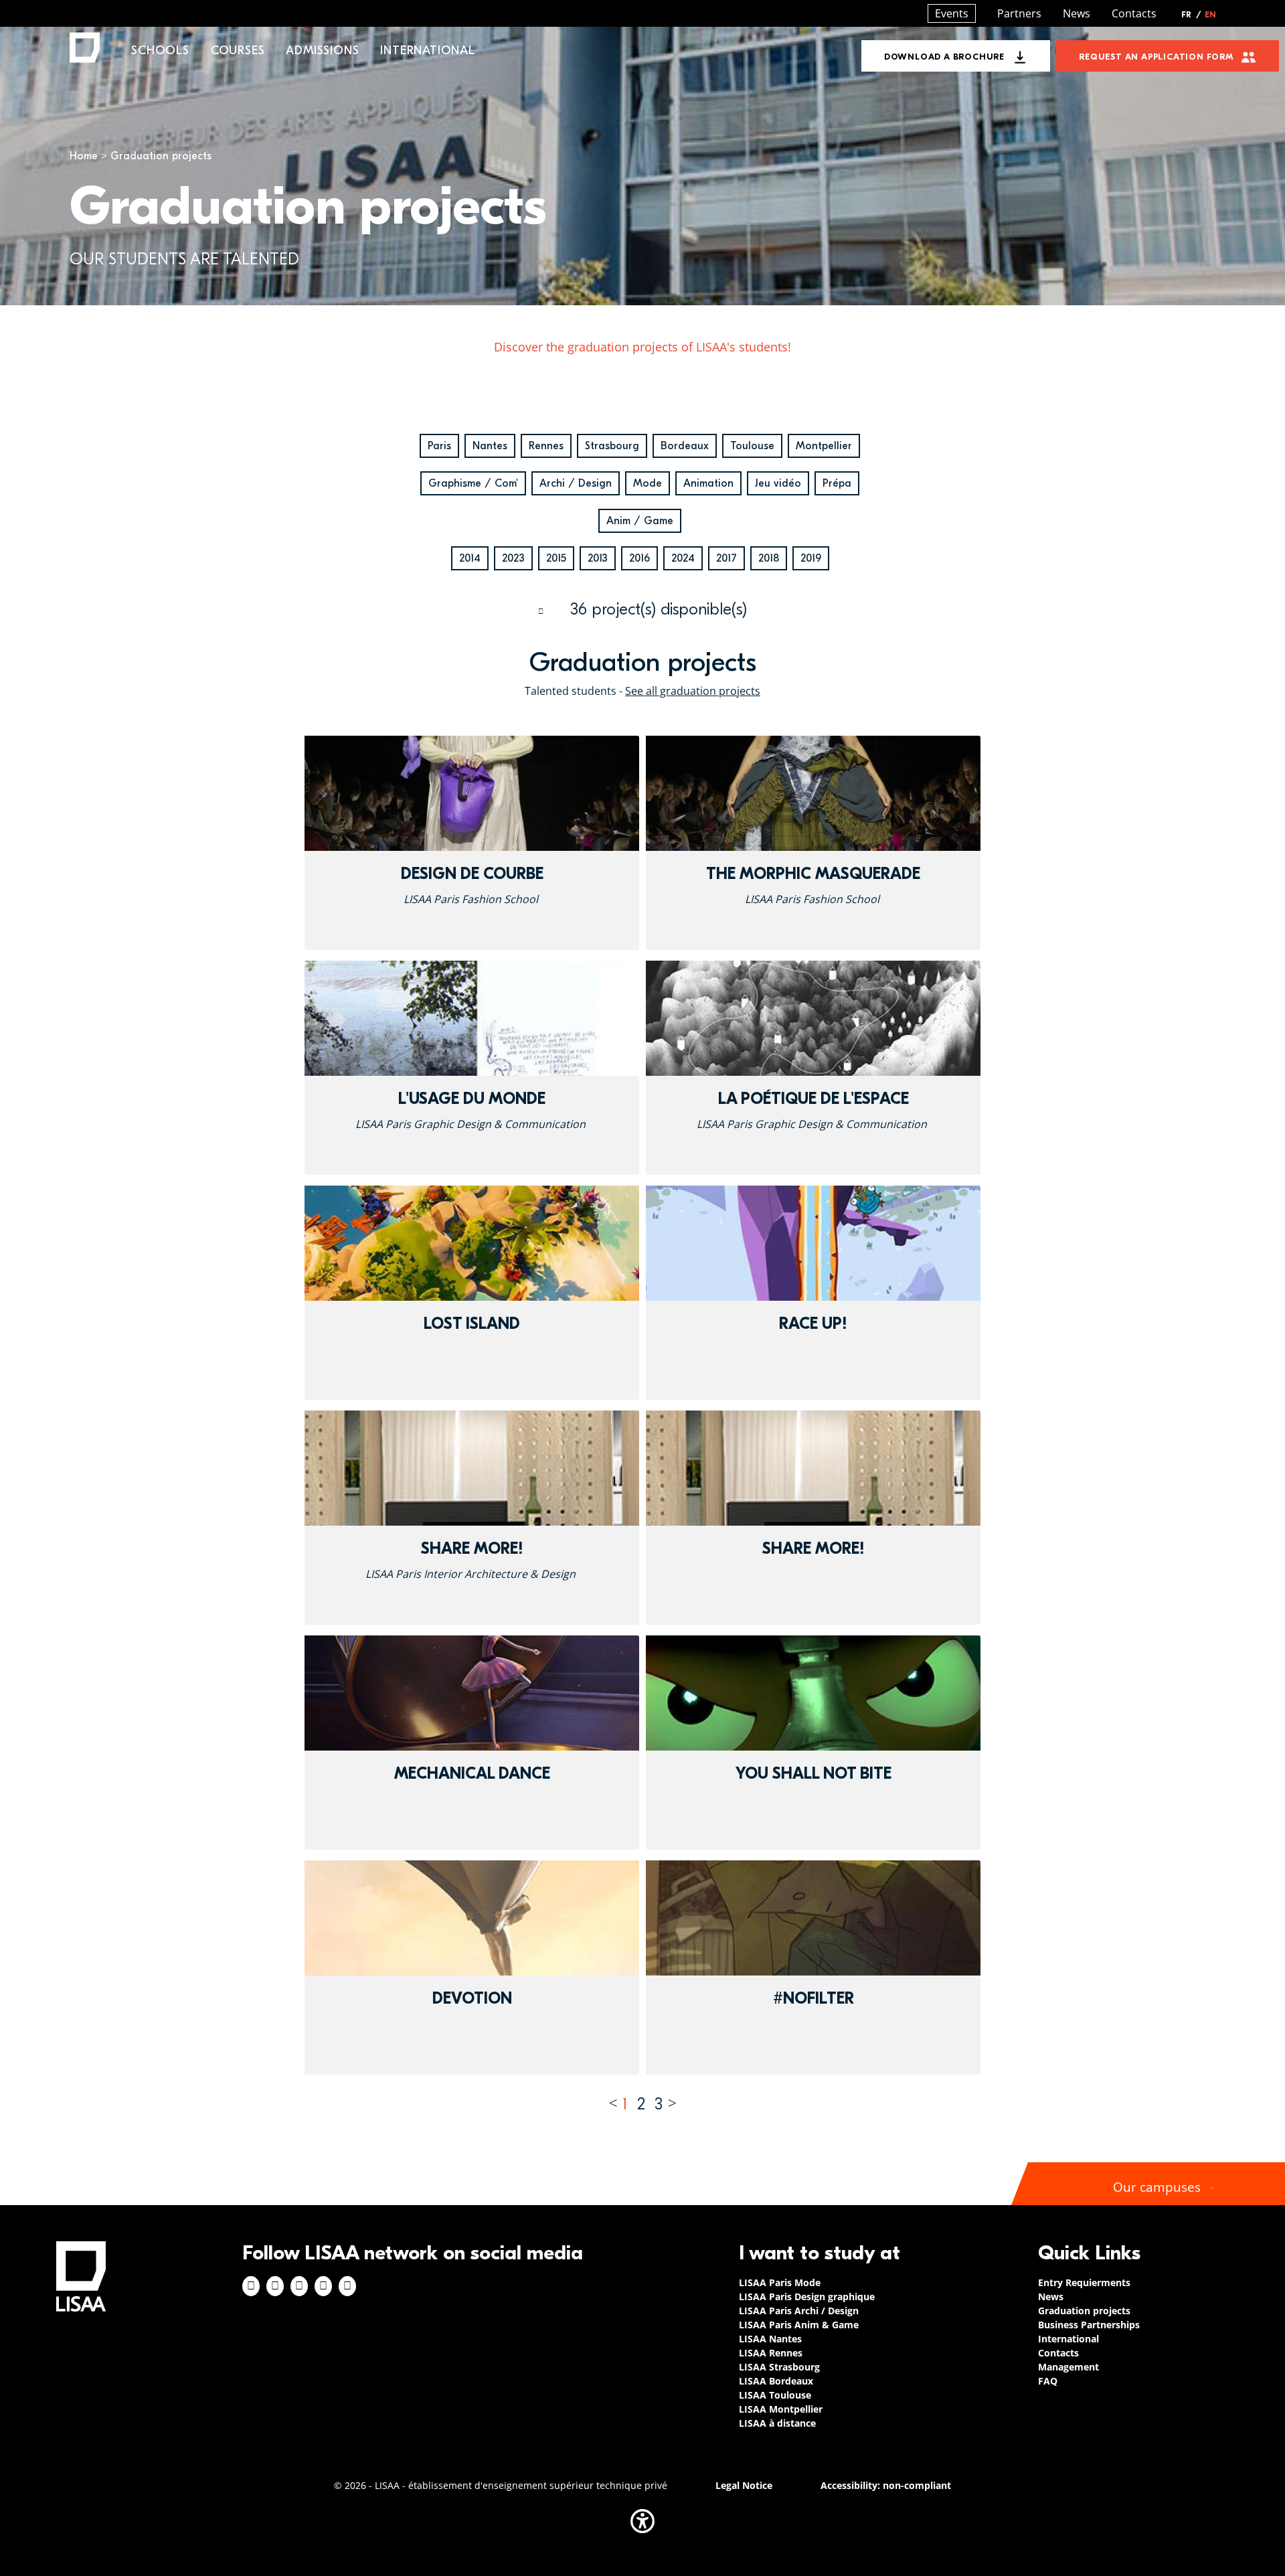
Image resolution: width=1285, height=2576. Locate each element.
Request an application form (1156, 57)
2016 (639, 558)
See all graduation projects (693, 691)
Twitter (323, 2286)
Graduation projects (1084, 2311)
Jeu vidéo (778, 483)
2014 (470, 558)
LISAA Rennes (771, 2353)
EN (1210, 15)
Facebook (251, 2286)
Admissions (322, 51)
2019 (811, 558)
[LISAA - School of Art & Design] (81, 2276)
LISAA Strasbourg (779, 2367)
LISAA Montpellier (781, 2409)
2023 (513, 558)
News (1077, 13)
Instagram (275, 2286)
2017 (726, 558)
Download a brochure (944, 57)
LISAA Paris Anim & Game (799, 2325)
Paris (439, 446)
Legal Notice (744, 2485)
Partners (1019, 13)
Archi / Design (576, 483)
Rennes (546, 446)
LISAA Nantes (770, 2339)
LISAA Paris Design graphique (807, 2297)
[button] (642, 2521)
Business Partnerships (1089, 2325)
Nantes (490, 446)
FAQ (1048, 2381)
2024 (683, 558)
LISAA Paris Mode (780, 2282)
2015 (556, 558)
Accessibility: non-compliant (886, 2485)
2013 (598, 558)
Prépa (837, 483)
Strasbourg (612, 446)
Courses (238, 51)
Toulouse (752, 446)
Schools (160, 51)
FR (1191, 15)
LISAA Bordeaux (776, 2381)
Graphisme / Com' (473, 483)
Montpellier (824, 446)
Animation (708, 483)
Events (952, 13)
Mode (648, 483)
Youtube (347, 2286)
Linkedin (299, 2286)
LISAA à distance (777, 2423)
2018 (769, 558)
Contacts (1134, 13)
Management (1068, 2367)
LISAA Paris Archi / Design (799, 2311)
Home (84, 156)
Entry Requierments (1084, 2282)
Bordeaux (685, 446)
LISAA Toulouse (775, 2395)
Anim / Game (640, 521)
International (427, 51)
